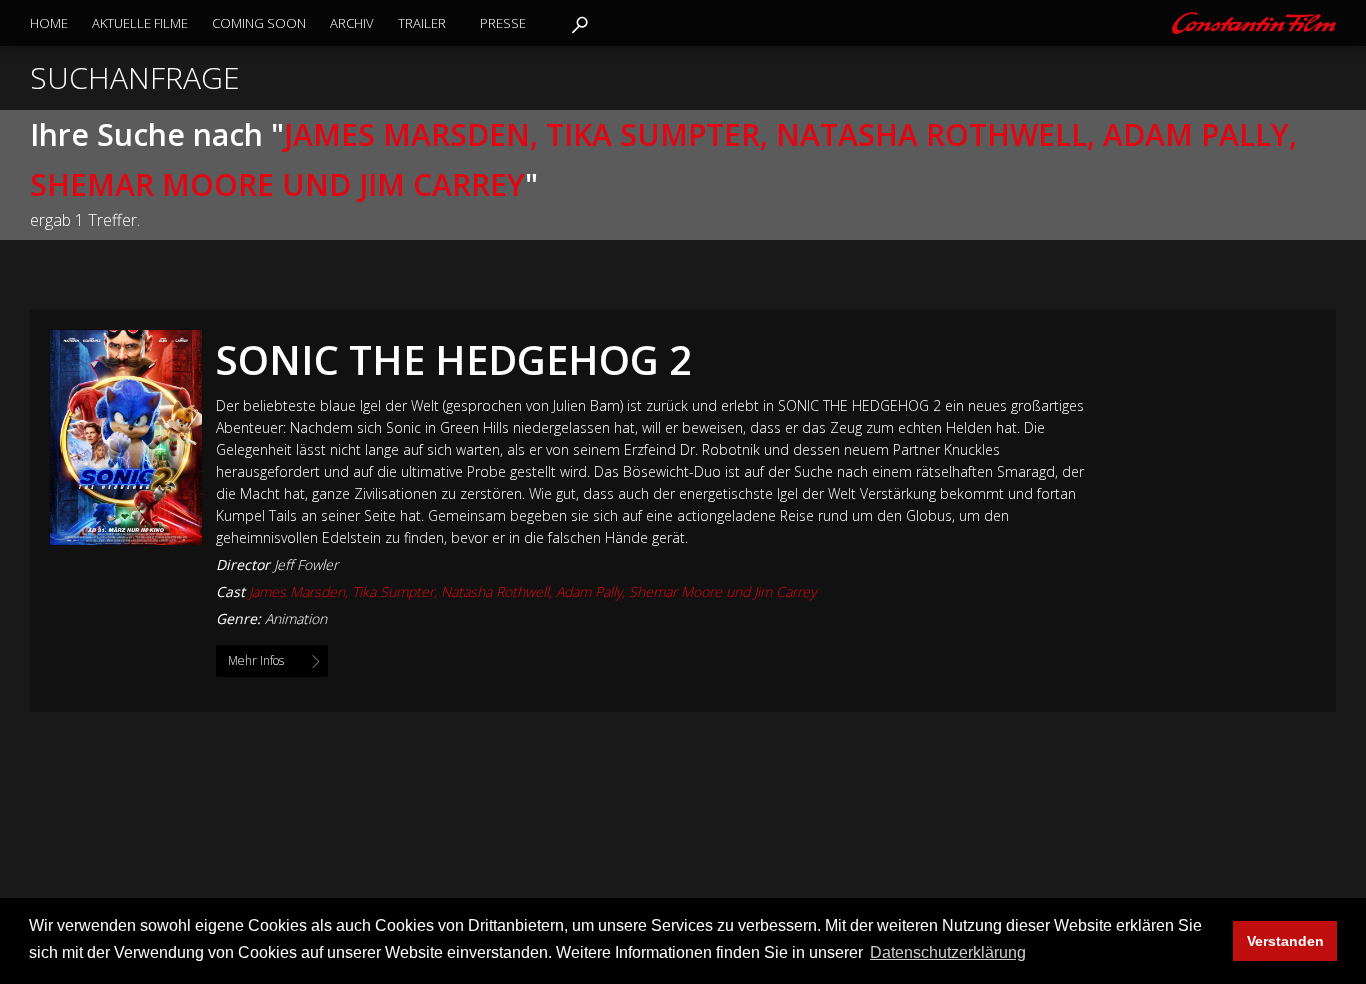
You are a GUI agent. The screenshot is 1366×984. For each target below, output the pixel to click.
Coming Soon (259, 23)
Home (49, 23)
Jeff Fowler (306, 564)
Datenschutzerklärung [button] (948, 952)
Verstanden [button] (1285, 941)
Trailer (422, 23)
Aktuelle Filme (140, 23)
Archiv (352, 23)
